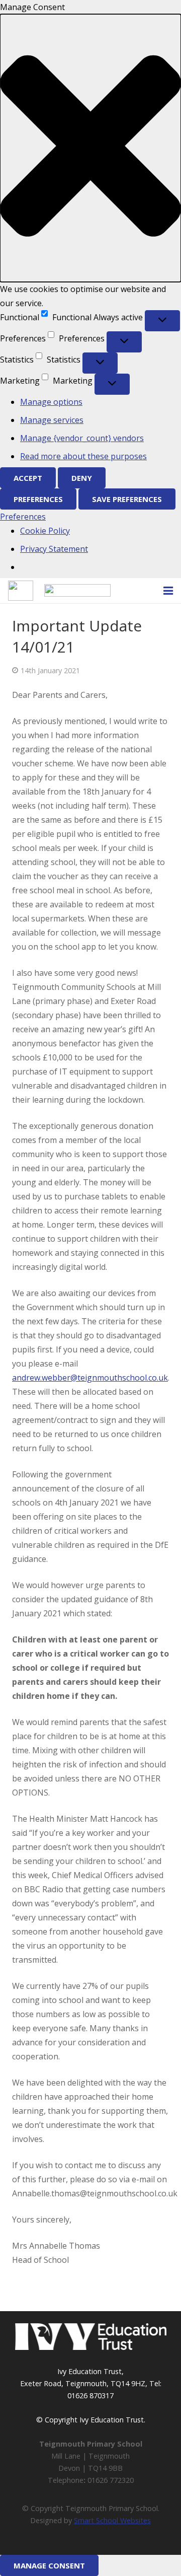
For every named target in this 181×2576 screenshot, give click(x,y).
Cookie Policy (45, 531)
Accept (28, 478)
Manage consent (49, 2565)
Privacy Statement (54, 549)
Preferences (38, 499)
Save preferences (127, 499)
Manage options (51, 402)
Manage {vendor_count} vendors (82, 438)
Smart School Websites (112, 2520)
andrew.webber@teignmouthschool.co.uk (90, 1378)
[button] (90, 148)
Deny (82, 478)
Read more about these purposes (83, 456)
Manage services (52, 420)
